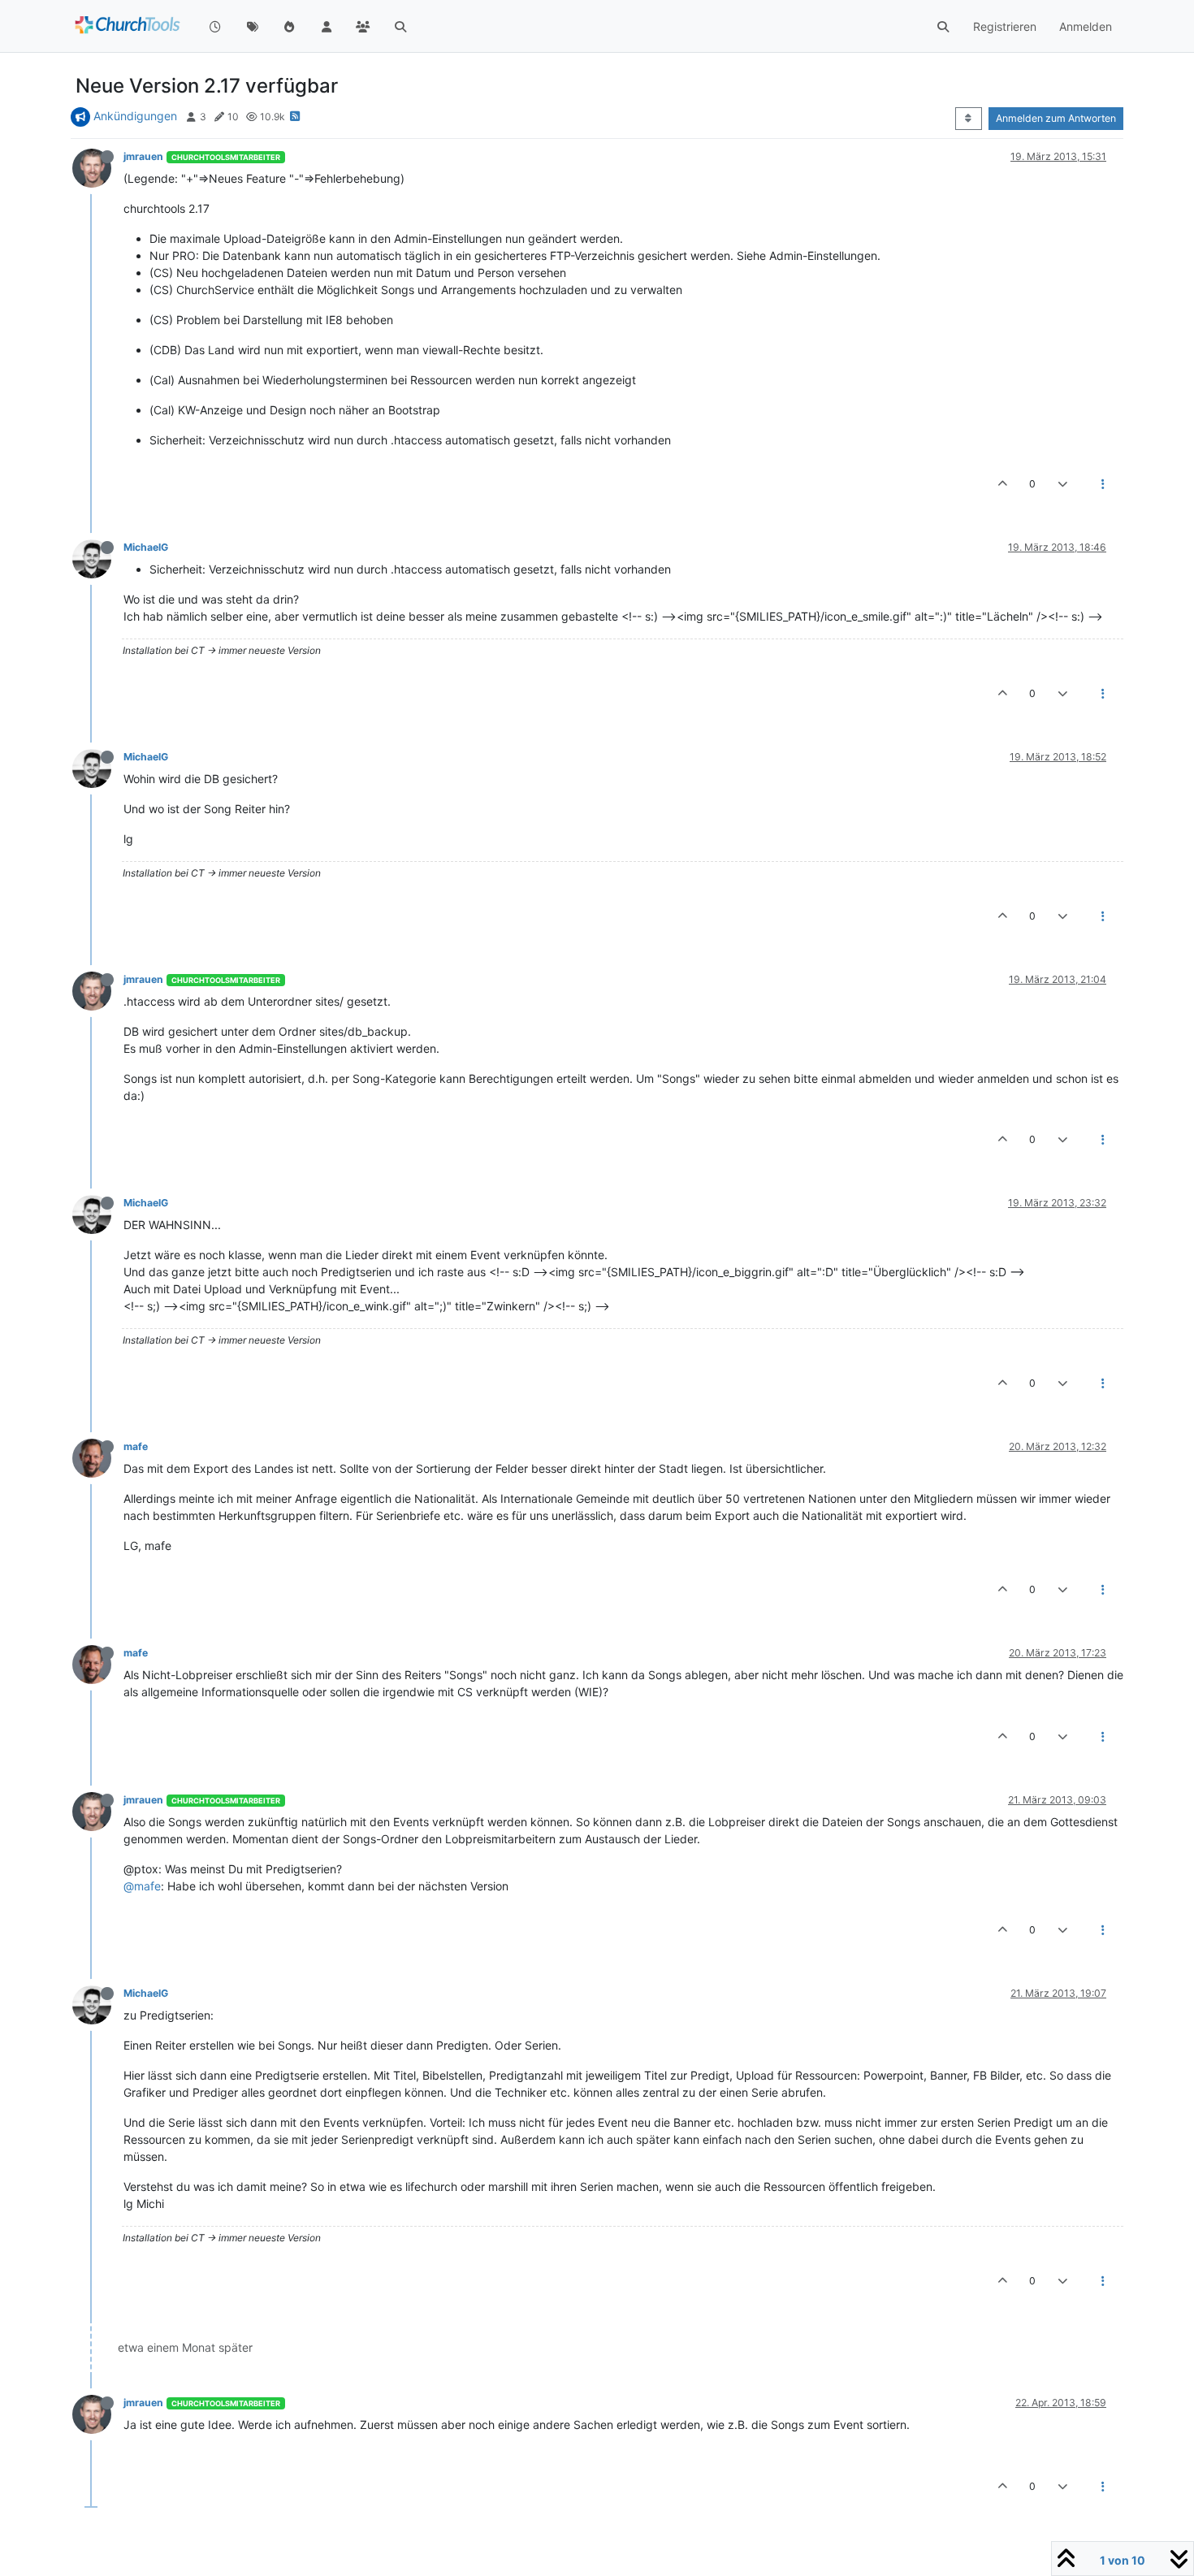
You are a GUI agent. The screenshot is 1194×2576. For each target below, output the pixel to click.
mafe (136, 1446)
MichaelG (146, 547)
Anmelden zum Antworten (1056, 118)
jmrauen (143, 156)
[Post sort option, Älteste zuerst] (969, 119)
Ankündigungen (135, 116)
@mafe (142, 1886)
